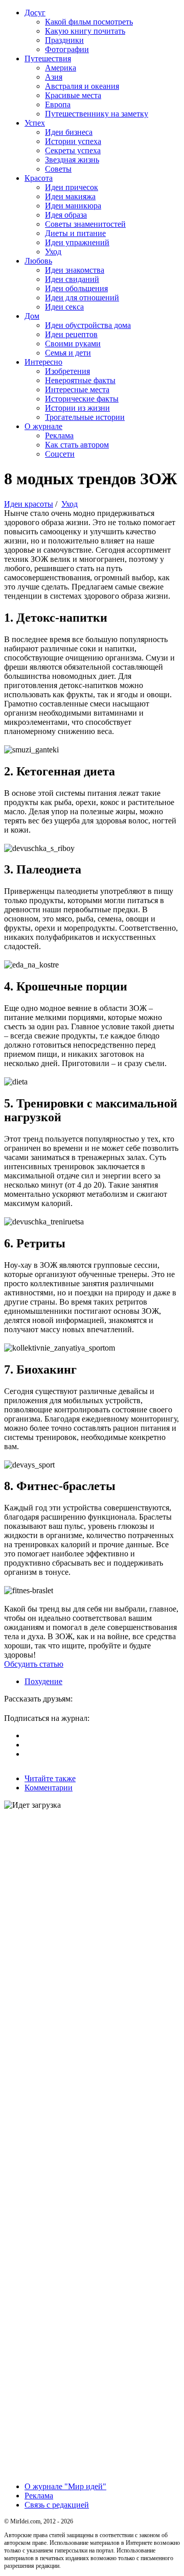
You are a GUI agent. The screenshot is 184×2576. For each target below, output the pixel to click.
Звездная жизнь (72, 160)
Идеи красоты (29, 504)
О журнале (43, 426)
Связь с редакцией (57, 2505)
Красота (39, 178)
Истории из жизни (77, 408)
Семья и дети (68, 353)
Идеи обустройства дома (88, 325)
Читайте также (50, 1778)
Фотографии (67, 49)
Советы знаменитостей (85, 224)
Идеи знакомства (75, 270)
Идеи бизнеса (69, 132)
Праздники (64, 40)
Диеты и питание (75, 233)
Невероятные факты (80, 380)
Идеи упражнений (77, 242)
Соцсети (60, 454)
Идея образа (66, 215)
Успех (35, 123)
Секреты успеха (73, 150)
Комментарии (49, 1788)
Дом (32, 316)
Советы (58, 169)
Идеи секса (64, 307)
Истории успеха (73, 141)
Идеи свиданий (72, 279)
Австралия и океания (82, 86)
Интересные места (77, 389)
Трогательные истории (85, 417)
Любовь (38, 261)
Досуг (35, 13)
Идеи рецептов (71, 334)
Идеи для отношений (82, 298)
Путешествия (48, 58)
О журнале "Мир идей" (65, 2486)
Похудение (43, 1681)
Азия (54, 77)
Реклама (59, 435)
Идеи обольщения (76, 288)
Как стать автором (77, 445)
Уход (53, 252)
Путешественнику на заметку (97, 114)
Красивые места (73, 95)
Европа (58, 104)
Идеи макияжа (70, 196)
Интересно (43, 362)
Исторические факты (82, 399)
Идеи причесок (72, 187)
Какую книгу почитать (85, 31)
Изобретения (67, 371)
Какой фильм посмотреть (89, 22)
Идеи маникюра (73, 206)
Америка (61, 68)
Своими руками (73, 344)
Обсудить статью (34, 1664)
